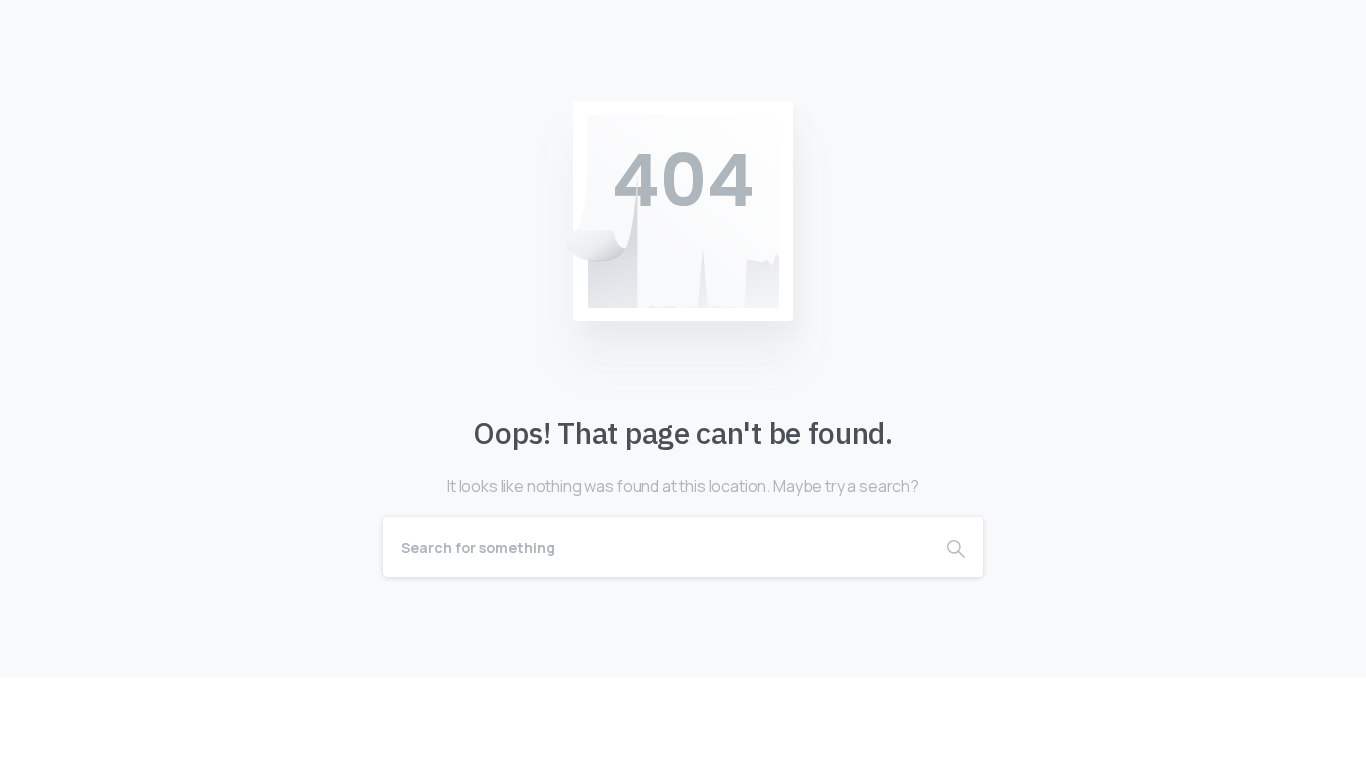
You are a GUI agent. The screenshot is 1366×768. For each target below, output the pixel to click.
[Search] (956, 547)
